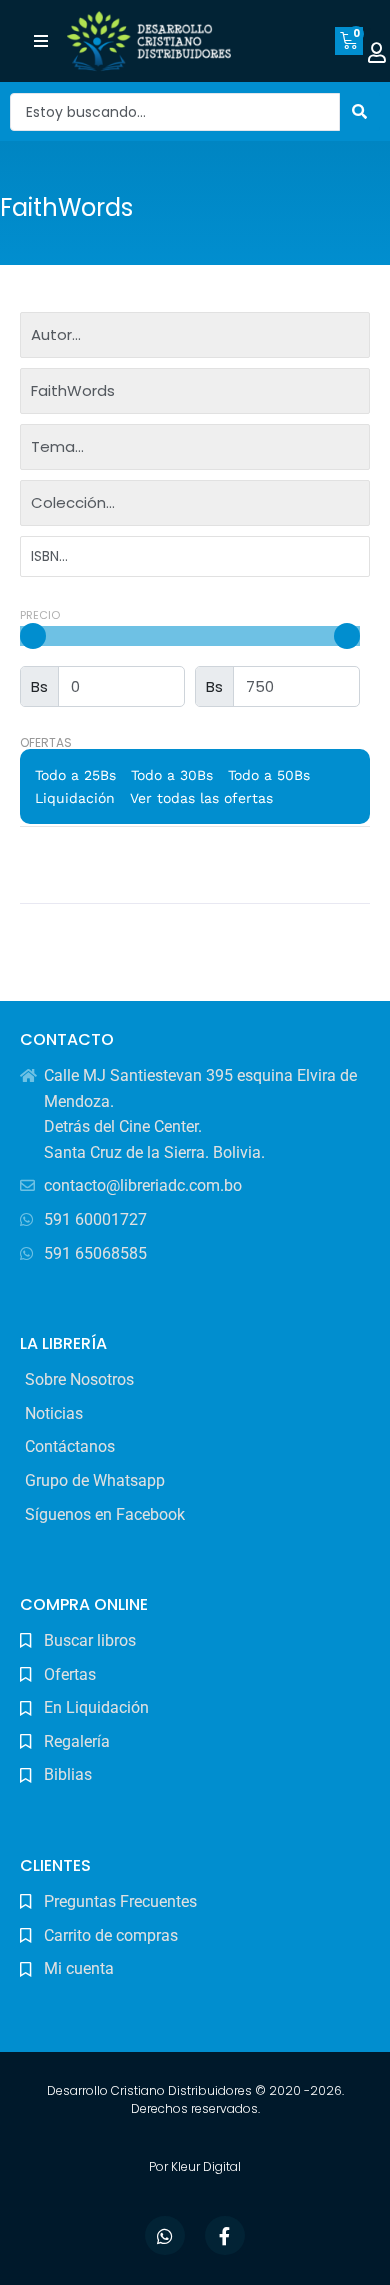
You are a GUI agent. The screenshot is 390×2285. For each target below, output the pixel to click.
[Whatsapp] (165, 2236)
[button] (41, 41)
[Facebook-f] (225, 2236)
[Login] (377, 53)
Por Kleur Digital (195, 2166)
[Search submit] (360, 111)
